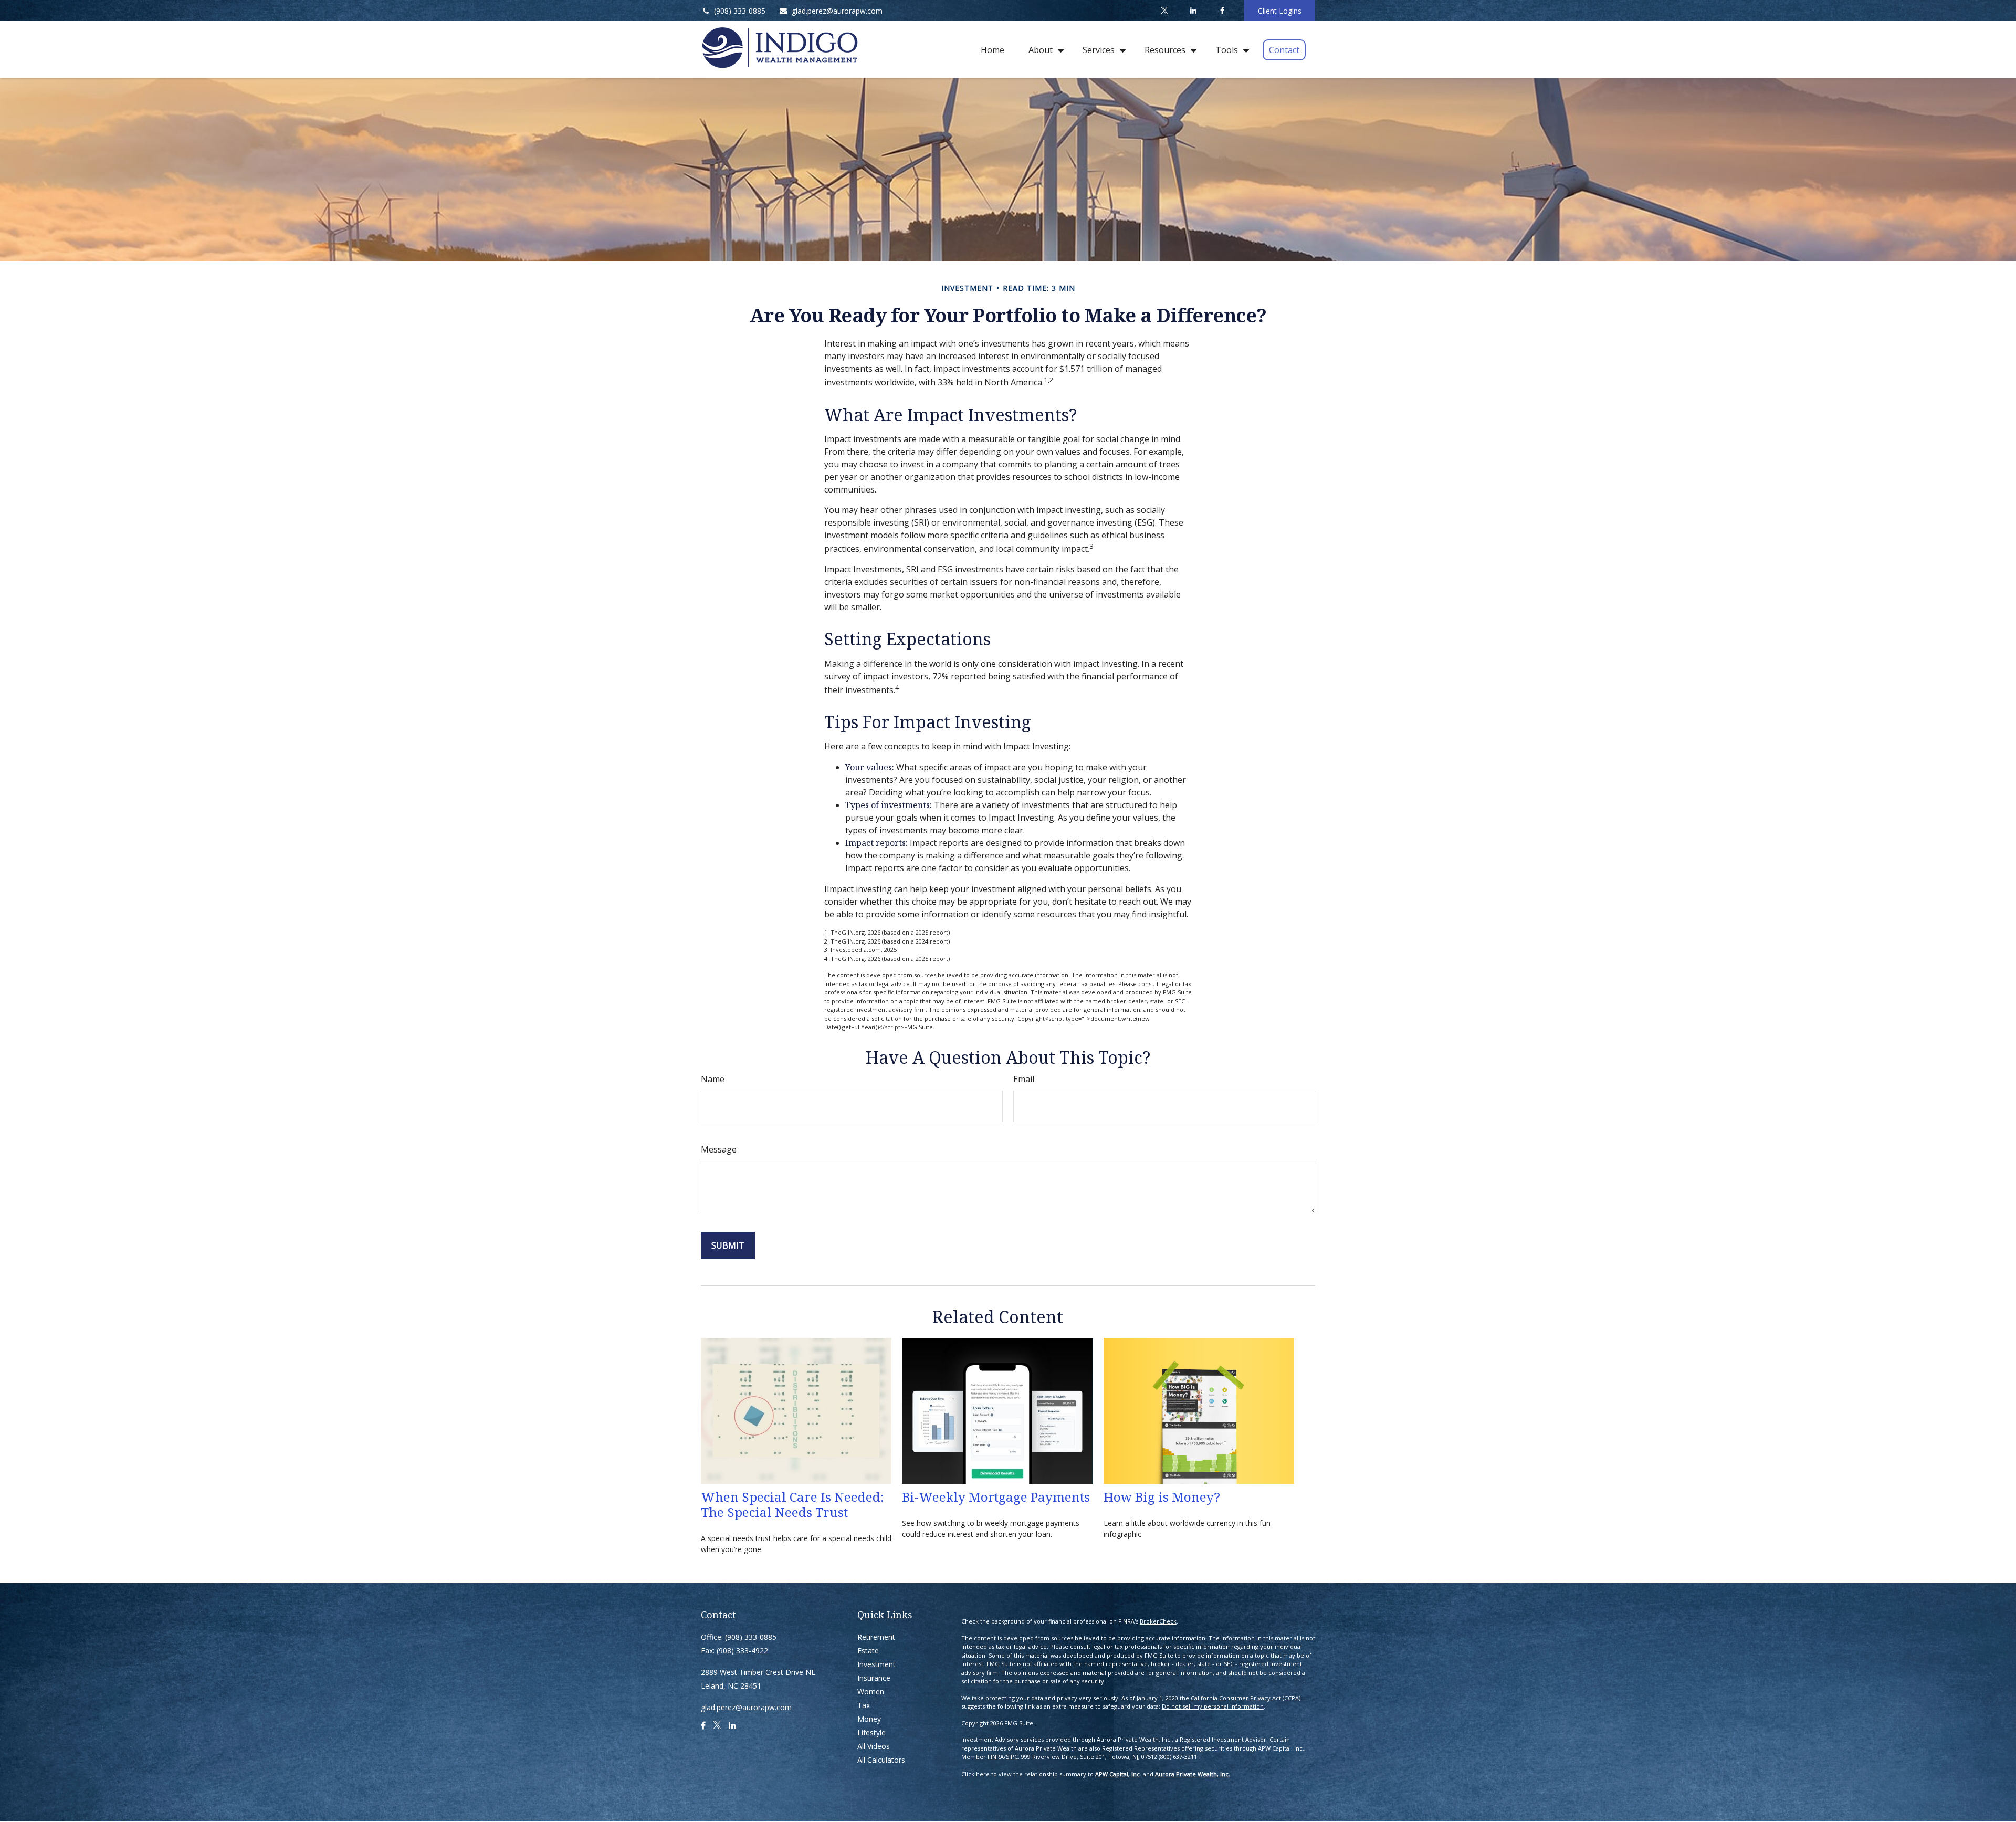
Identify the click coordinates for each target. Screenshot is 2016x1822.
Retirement (876, 1637)
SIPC (1012, 1757)
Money (869, 1719)
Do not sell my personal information (1213, 1706)
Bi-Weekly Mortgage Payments (996, 1497)
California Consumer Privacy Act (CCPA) (1246, 1698)
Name (713, 1079)
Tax (864, 1705)
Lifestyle (871, 1732)
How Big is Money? (1162, 1497)
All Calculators (881, 1760)
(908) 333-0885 (740, 11)
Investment (876, 1664)
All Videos (874, 1746)
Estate (868, 1651)
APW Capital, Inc (1117, 1774)
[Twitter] (1164, 11)
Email (1024, 1079)
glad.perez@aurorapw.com (837, 11)
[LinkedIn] (1193, 11)
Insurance (874, 1678)
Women (871, 1692)
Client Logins (1280, 11)
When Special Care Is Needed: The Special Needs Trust (792, 1504)
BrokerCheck (1158, 1621)
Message (719, 1149)
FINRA (996, 1757)
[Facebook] (1222, 11)
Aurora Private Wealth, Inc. (1193, 1774)
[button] (993, 49)
